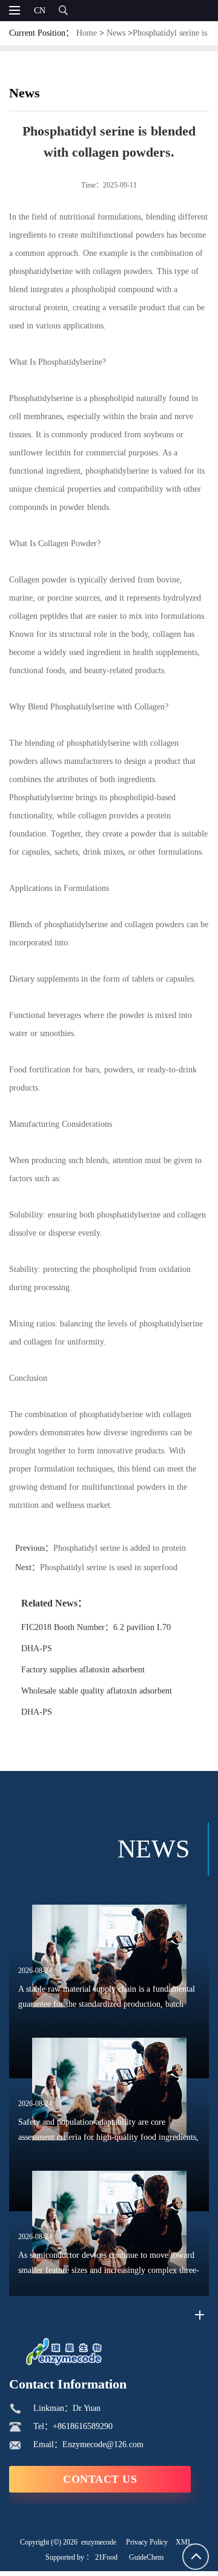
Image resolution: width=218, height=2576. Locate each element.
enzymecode (99, 2542)
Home (87, 33)
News (116, 33)
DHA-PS (37, 1648)
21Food (106, 2557)
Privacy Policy (147, 2542)
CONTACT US (100, 2479)
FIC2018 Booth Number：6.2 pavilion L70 (96, 1627)
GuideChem (146, 2557)
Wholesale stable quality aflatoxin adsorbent (97, 1691)
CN (40, 11)
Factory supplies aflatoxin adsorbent (83, 1670)
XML (184, 2542)
